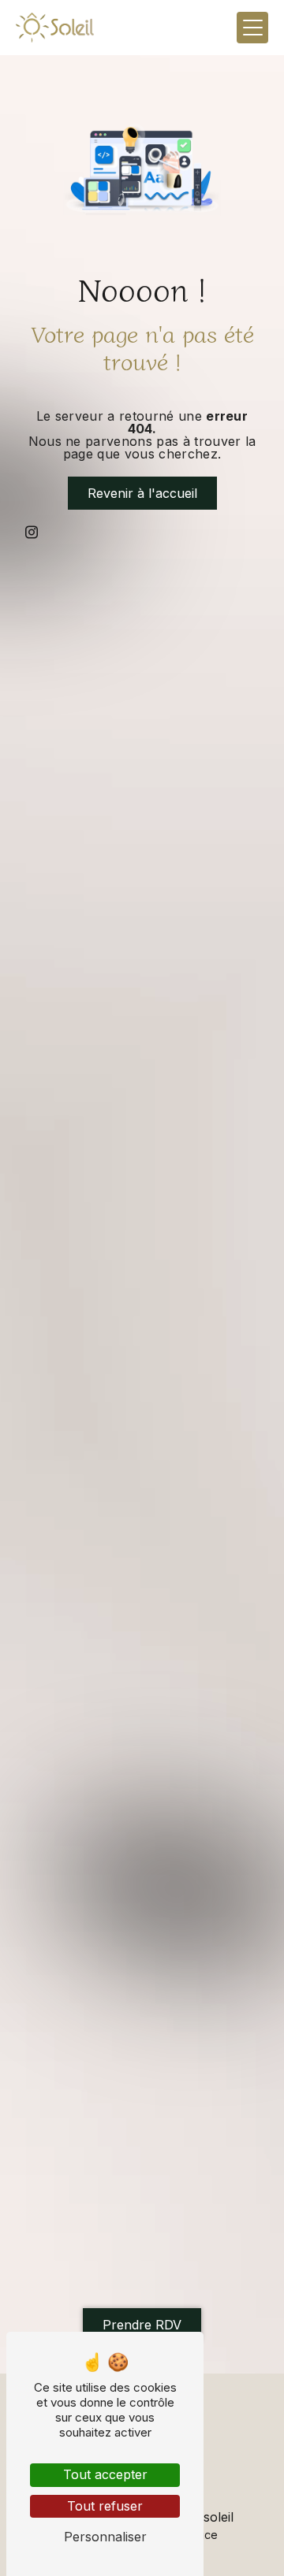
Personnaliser (105, 2537)
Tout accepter (105, 2474)
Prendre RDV (142, 2325)
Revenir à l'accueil (142, 493)
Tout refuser (105, 2506)
